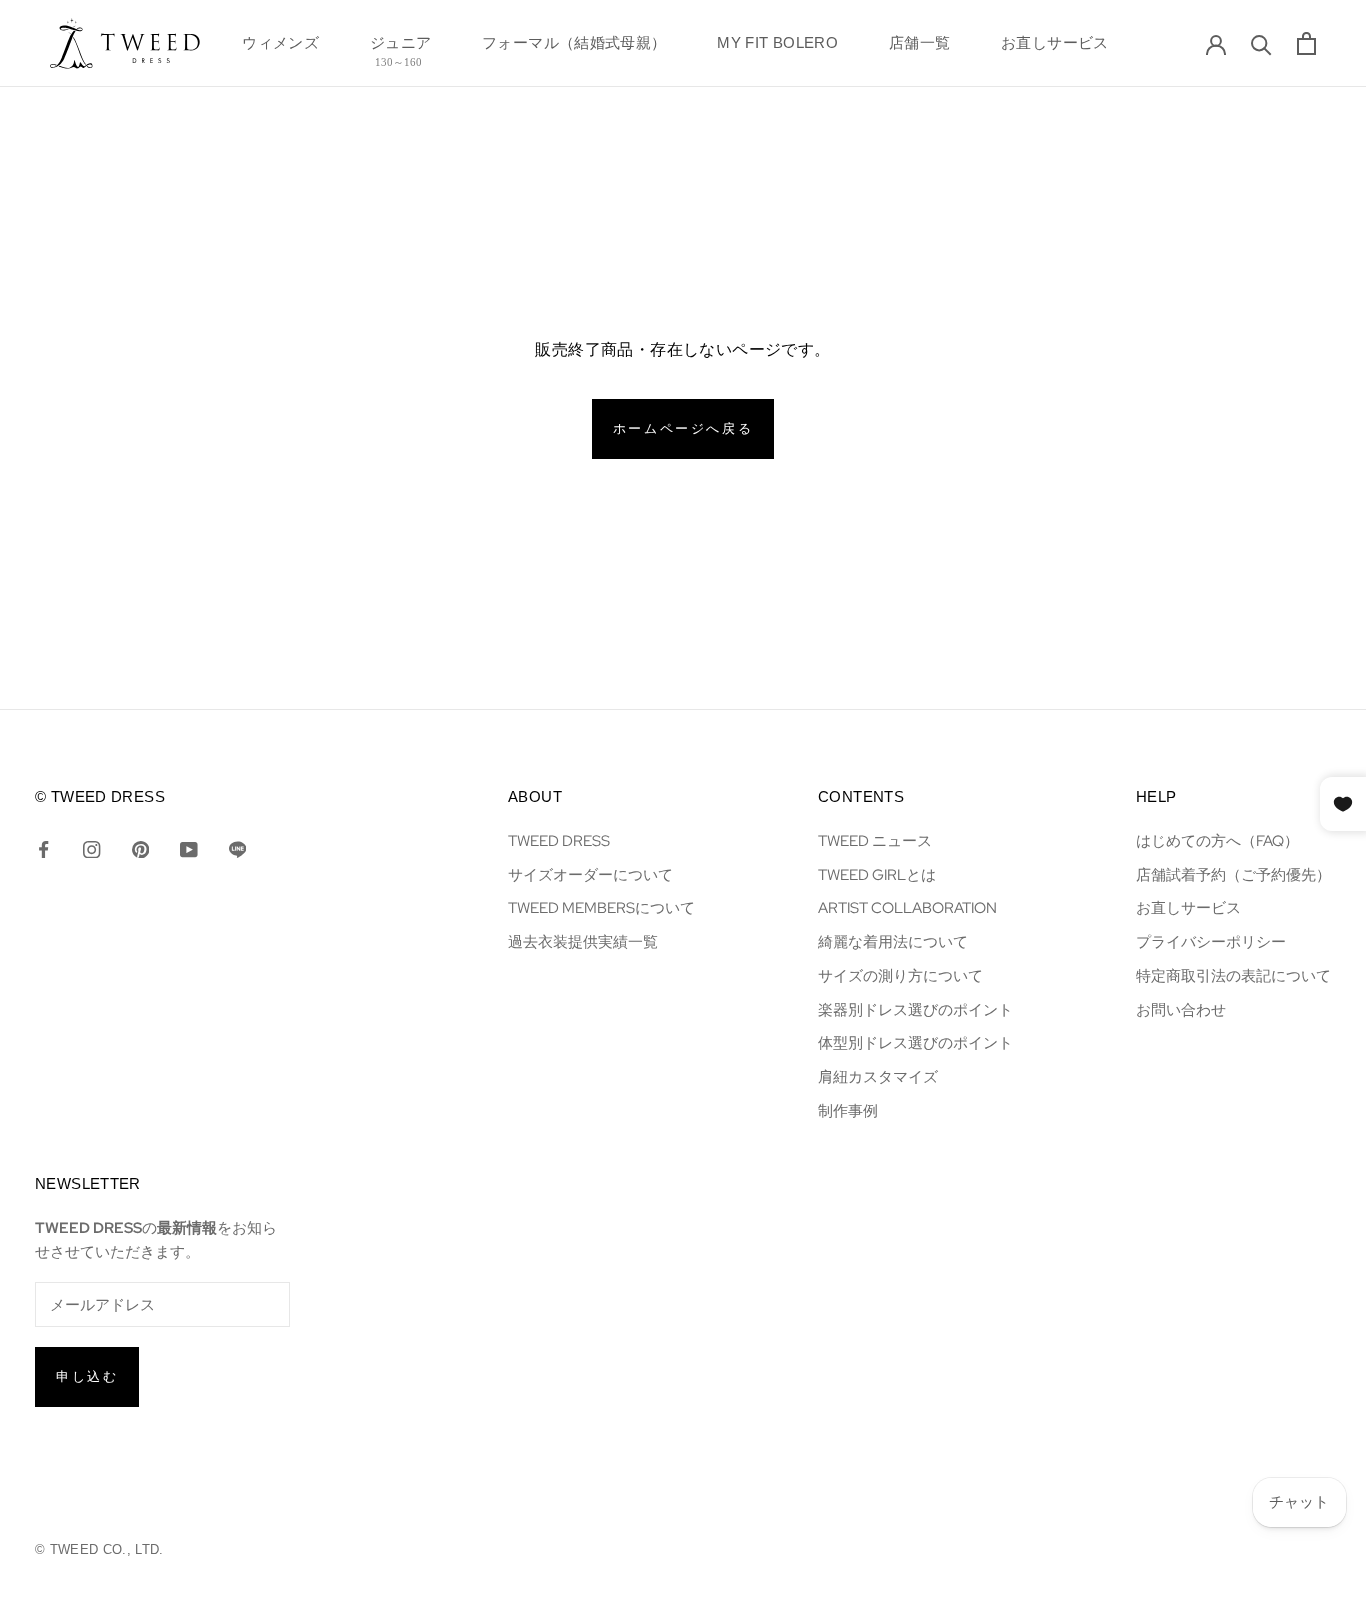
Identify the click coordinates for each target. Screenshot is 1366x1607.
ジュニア (401, 48)
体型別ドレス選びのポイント (915, 1042)
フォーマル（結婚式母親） (574, 48)
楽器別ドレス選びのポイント (915, 1009)
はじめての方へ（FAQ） (1217, 840)
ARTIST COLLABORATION (907, 907)
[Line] (237, 848)
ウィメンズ (280, 48)
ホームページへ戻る (683, 428)
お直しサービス (1055, 48)
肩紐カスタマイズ (878, 1076)
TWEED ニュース (875, 840)
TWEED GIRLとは (877, 874)
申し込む (87, 1376)
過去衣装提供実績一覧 (583, 941)
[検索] (1261, 43)
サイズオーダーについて (590, 874)
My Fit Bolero (777, 48)
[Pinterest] (140, 848)
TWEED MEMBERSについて (601, 907)
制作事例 (848, 1110)
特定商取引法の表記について (1233, 975)
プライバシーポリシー (1211, 941)
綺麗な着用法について (893, 941)
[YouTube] (188, 848)
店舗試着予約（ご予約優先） (1233, 874)
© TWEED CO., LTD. (99, 1549)
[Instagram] (91, 848)
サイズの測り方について (900, 975)
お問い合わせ (1181, 1009)
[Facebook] (43, 848)
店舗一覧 (920, 48)
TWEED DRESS (559, 840)
